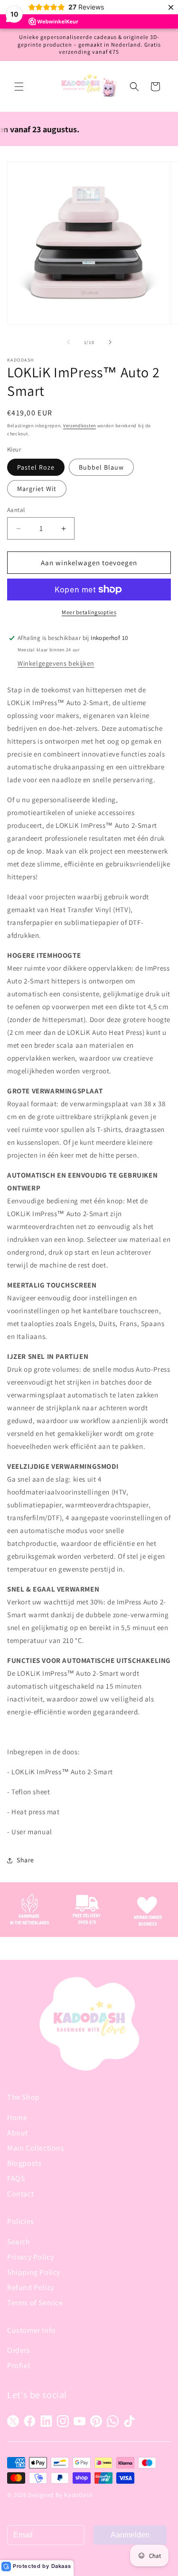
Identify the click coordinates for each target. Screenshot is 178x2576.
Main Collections (36, 2148)
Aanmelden (130, 2535)
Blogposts (24, 2163)
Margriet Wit (37, 489)
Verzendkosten (80, 426)
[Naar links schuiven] (68, 342)
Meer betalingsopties (89, 612)
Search (19, 2242)
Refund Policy (31, 2287)
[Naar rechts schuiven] (110, 342)
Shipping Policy (34, 2272)
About (18, 2133)
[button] (19, 87)
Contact (20, 2194)
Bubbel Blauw (101, 467)
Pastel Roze (36, 467)
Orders (19, 2350)
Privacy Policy (30, 2257)
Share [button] (25, 1860)
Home (17, 2118)
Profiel (19, 2365)
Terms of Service (35, 2303)
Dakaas (61, 2566)
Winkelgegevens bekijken (56, 663)
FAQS (16, 2178)
